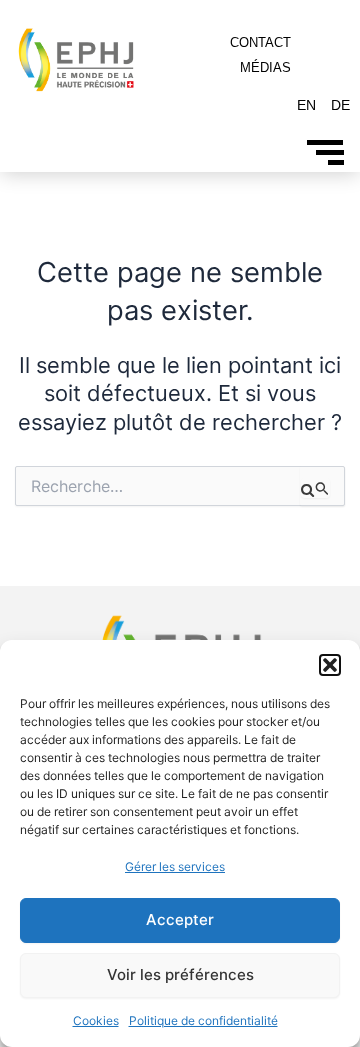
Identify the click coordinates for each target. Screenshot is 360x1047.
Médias (265, 67)
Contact (260, 42)
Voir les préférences (180, 974)
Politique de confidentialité (203, 1020)
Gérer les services (175, 866)
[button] (330, 665)
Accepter (180, 919)
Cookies (96, 1020)
